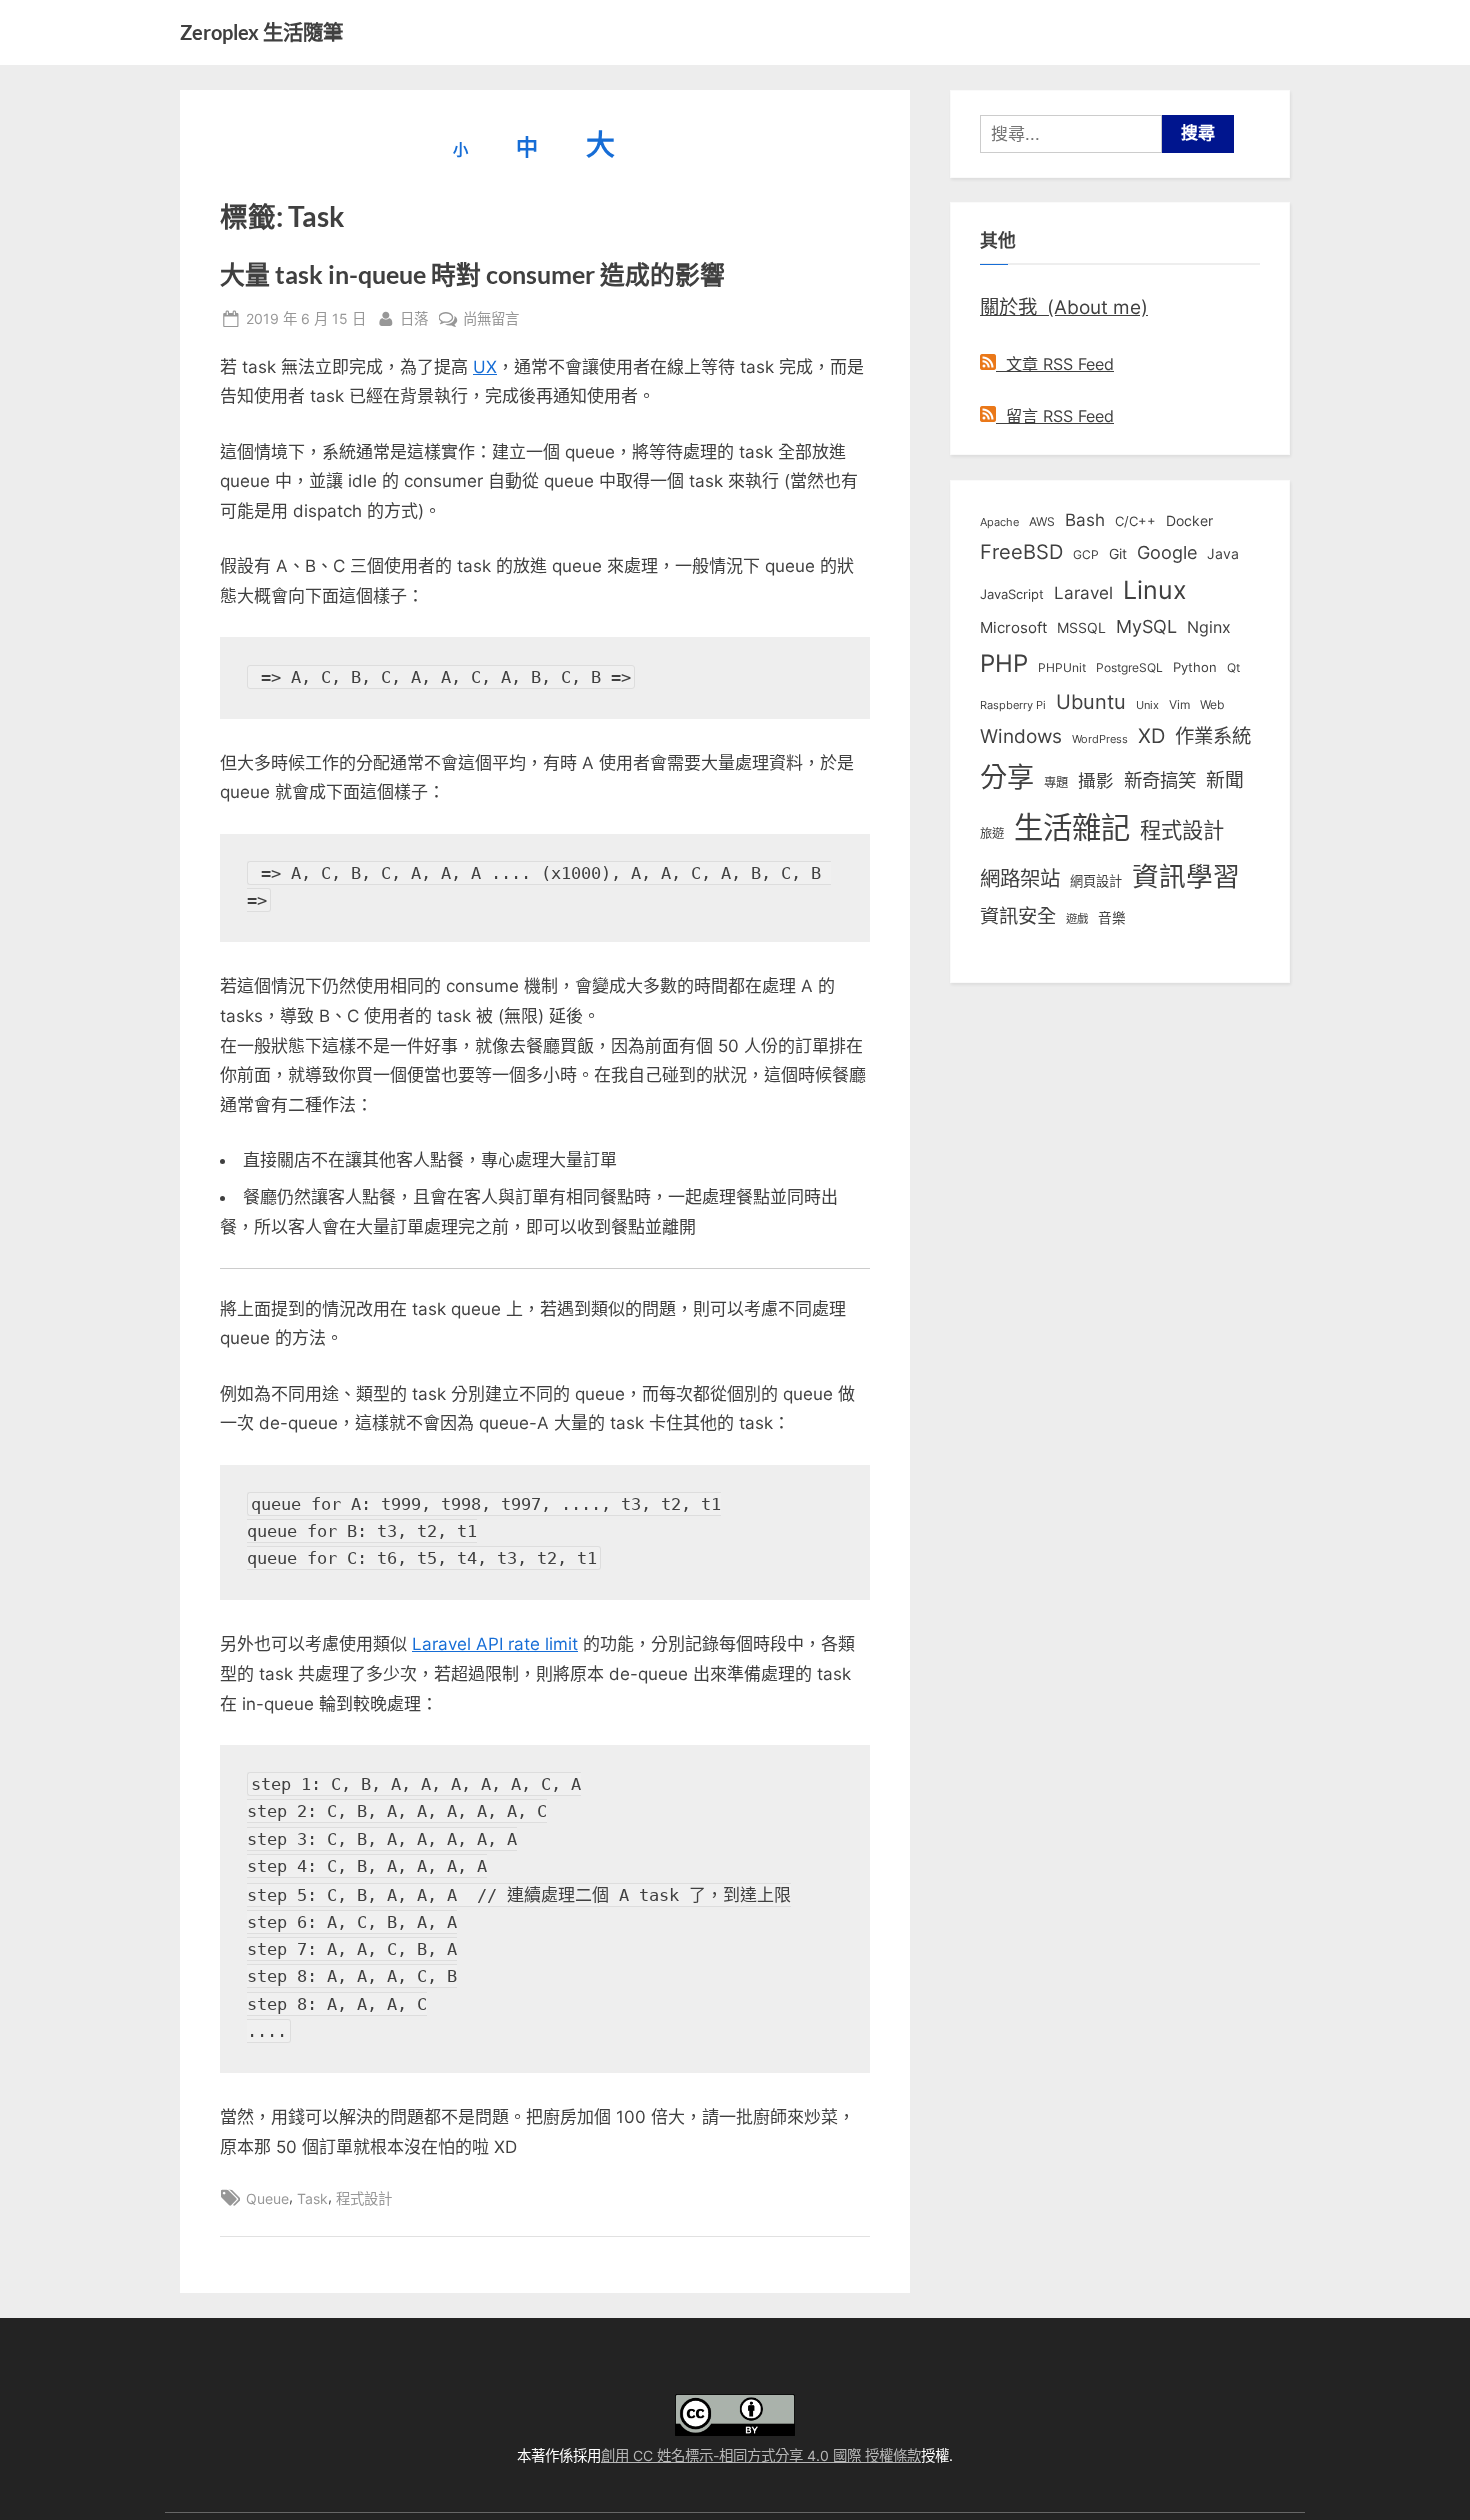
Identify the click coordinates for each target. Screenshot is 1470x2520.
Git (1118, 553)
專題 (1056, 782)
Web (1212, 704)
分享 (1007, 777)
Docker (1189, 520)
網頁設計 (1096, 881)
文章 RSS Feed (1055, 364)
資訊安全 (1018, 916)
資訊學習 (1186, 876)
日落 (414, 318)
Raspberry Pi (1013, 705)
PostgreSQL (1129, 668)
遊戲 (1077, 919)
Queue (267, 2198)
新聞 (1225, 780)
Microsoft (1013, 628)
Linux (1155, 590)
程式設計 (364, 2198)
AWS (1042, 521)
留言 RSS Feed (1055, 416)
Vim (1179, 704)
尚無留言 (491, 320)
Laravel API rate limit (495, 1644)
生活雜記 (1072, 827)
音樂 (1112, 918)
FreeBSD (1021, 552)
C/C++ (1135, 521)
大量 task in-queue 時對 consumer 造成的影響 (472, 274)
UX (485, 367)
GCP (1086, 555)
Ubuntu (1091, 702)
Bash (1085, 519)
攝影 (1096, 780)
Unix (1147, 705)
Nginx (1209, 627)
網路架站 (1020, 878)
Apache (999, 522)
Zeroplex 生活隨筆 (261, 32)
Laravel (1083, 593)
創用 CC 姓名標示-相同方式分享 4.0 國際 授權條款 (761, 2455)
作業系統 (1213, 736)
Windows (1021, 736)
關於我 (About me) (1064, 307)
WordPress (1100, 739)
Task (312, 2198)
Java (1223, 554)
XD (1151, 736)
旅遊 (992, 833)
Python (1195, 667)
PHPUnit (1062, 668)
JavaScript (1012, 594)
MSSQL (1081, 628)
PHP (1004, 663)
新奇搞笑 (1160, 780)
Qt (1233, 667)
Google (1167, 552)
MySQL (1146, 626)
